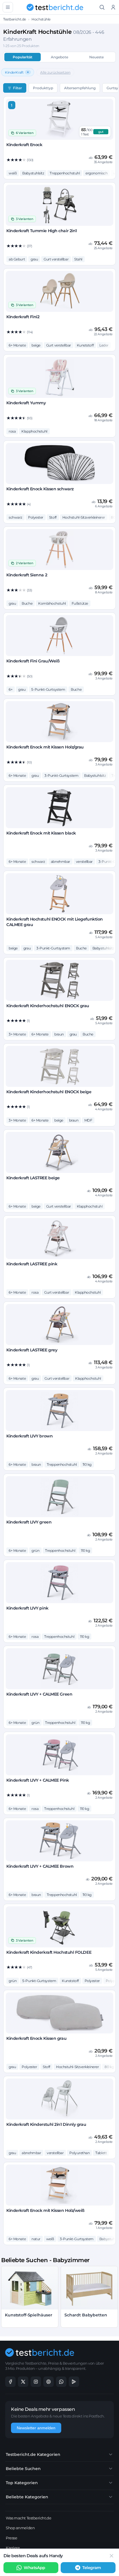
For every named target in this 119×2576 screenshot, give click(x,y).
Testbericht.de (15, 19)
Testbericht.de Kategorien (33, 2454)
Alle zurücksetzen (55, 72)
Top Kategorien (22, 2483)
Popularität (23, 57)
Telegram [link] (92, 2568)
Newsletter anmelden (36, 2428)
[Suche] (102, 7)
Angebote (59, 57)
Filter (17, 88)
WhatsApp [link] (34, 2568)
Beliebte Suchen (23, 2469)
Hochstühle (41, 19)
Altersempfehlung (80, 88)
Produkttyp (43, 88)
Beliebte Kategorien (27, 2497)
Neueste (96, 57)
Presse (11, 2538)
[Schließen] (111, 2556)
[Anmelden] (113, 7)
